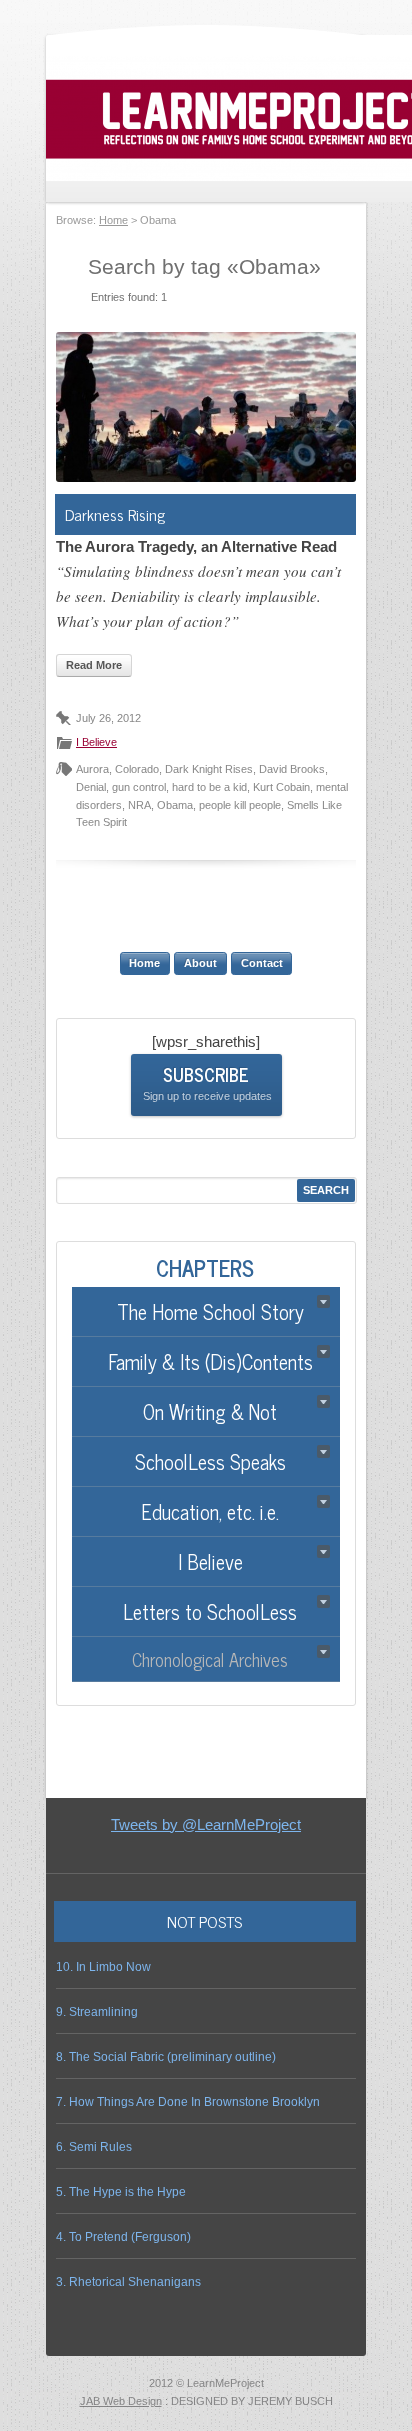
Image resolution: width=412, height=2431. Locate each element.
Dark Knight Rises (209, 769)
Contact (262, 963)
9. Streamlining (97, 2012)
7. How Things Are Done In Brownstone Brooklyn (188, 2102)
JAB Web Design (121, 2401)
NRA (139, 805)
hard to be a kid (209, 787)
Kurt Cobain (281, 787)
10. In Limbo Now (103, 1967)
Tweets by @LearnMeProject (206, 1824)
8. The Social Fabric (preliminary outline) (166, 2057)
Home (113, 220)
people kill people (240, 805)
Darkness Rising (115, 514)
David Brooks (292, 769)
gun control (139, 787)
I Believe (96, 742)
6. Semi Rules (94, 2147)
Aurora (92, 769)
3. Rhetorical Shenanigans (128, 2282)
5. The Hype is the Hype (121, 2192)
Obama (175, 805)
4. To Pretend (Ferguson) (123, 2237)
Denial (91, 787)
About (200, 963)
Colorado (137, 769)
